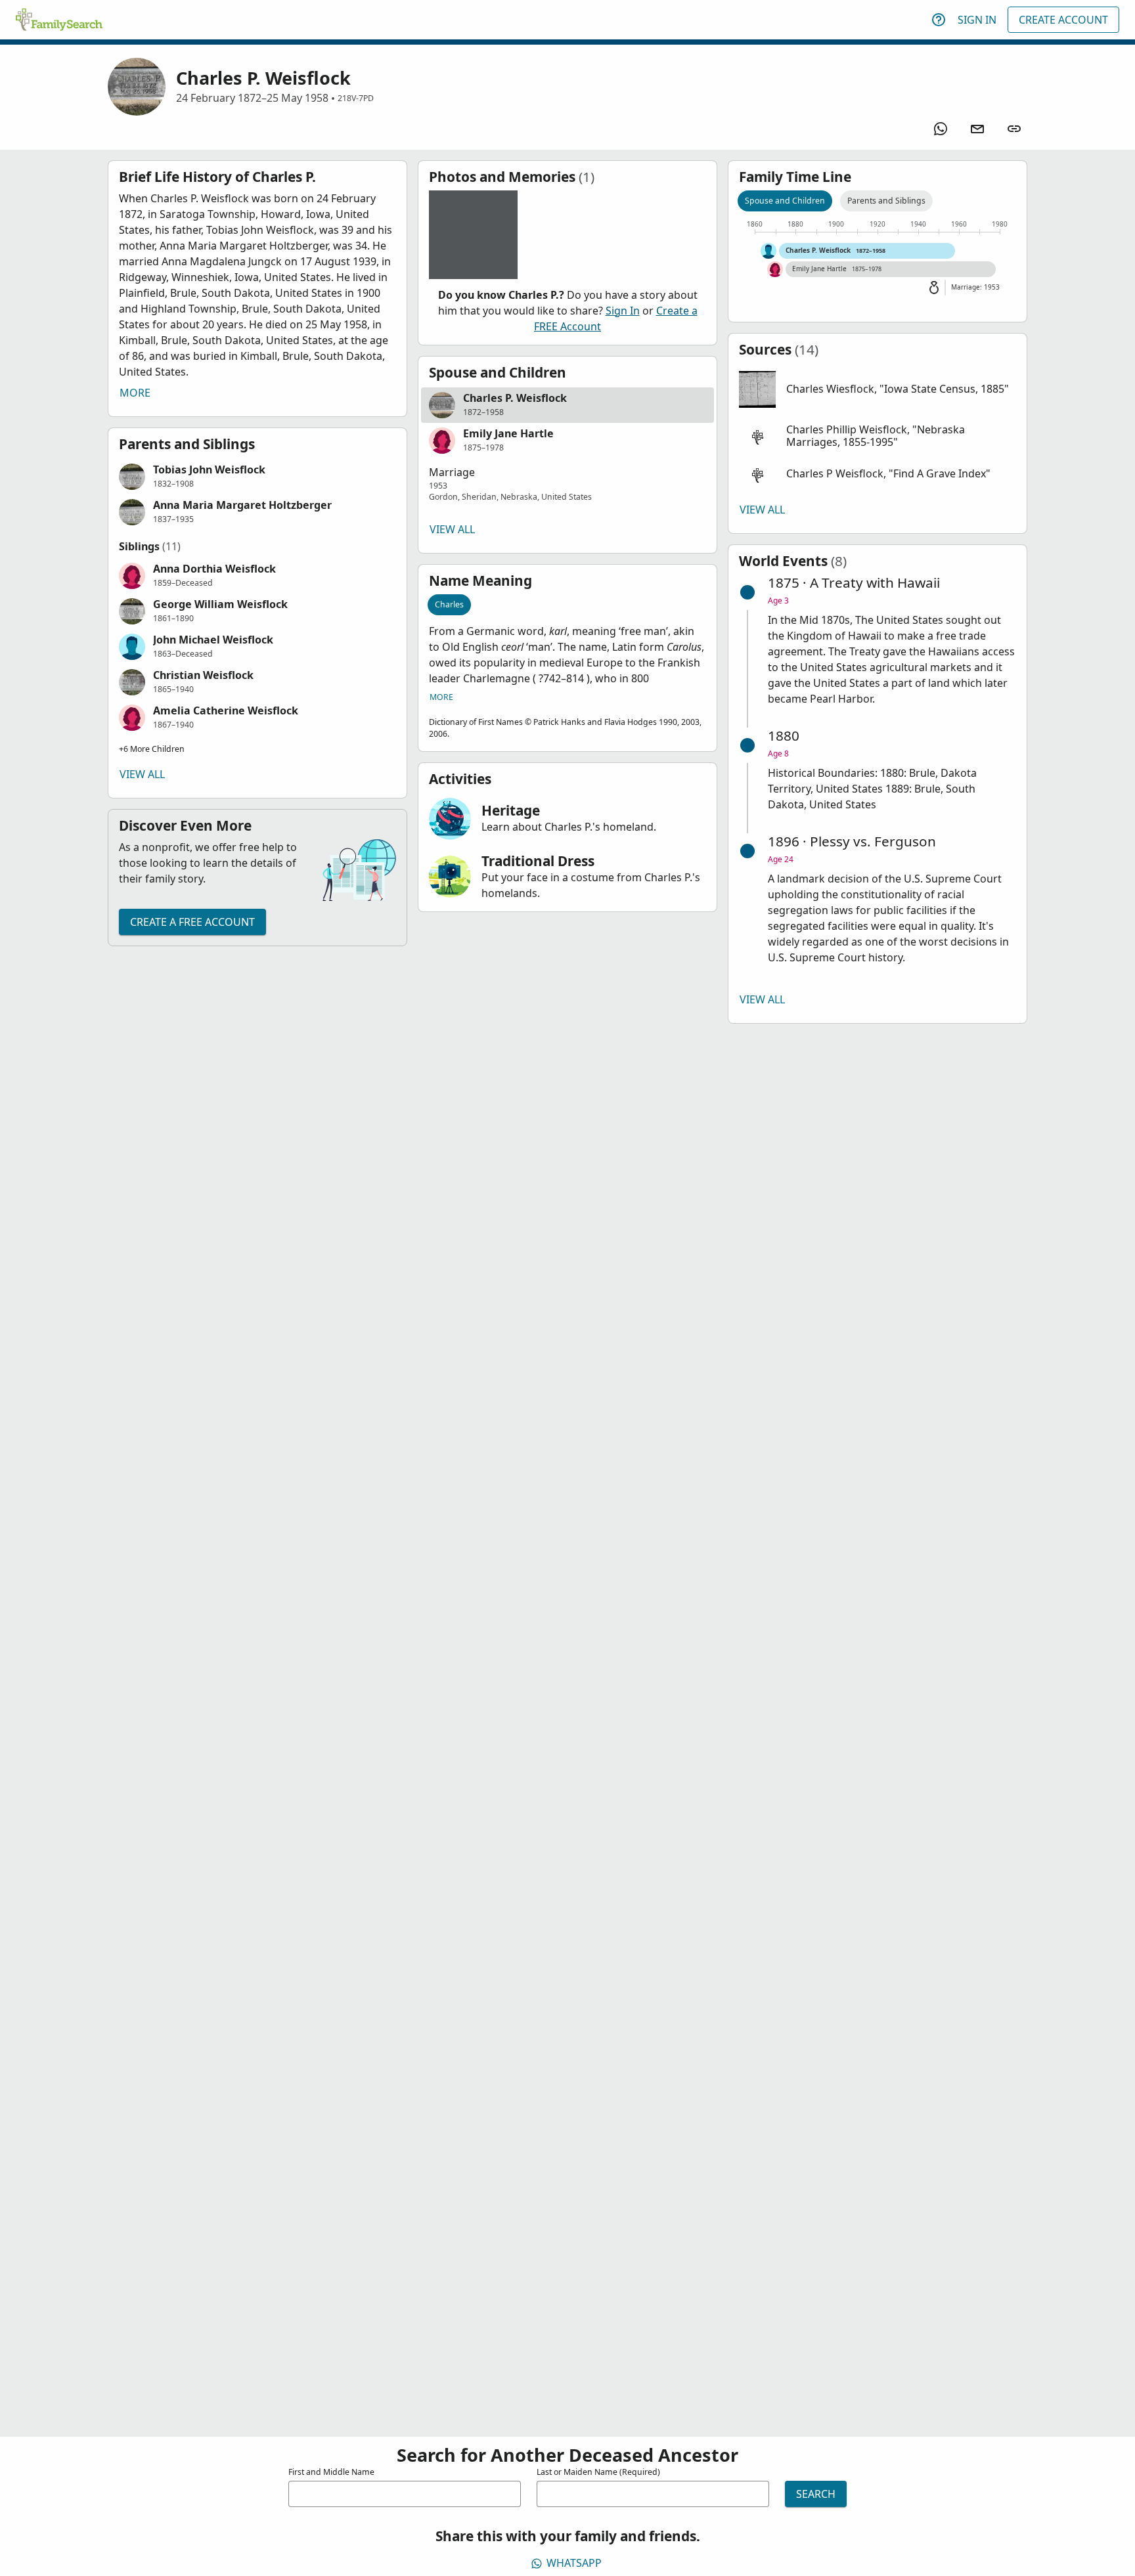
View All (142, 774)
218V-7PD (356, 98)
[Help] (939, 20)
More (135, 393)
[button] (257, 477)
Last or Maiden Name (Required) (598, 2472)
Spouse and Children (785, 201)
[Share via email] (977, 129)
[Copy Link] (1014, 129)
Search (816, 2494)
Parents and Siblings (886, 201)
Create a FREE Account (192, 922)
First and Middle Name (331, 2472)
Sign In (977, 20)
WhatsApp (574, 2563)
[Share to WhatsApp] (941, 129)
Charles (449, 604)
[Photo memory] (473, 235)
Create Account (1063, 20)
